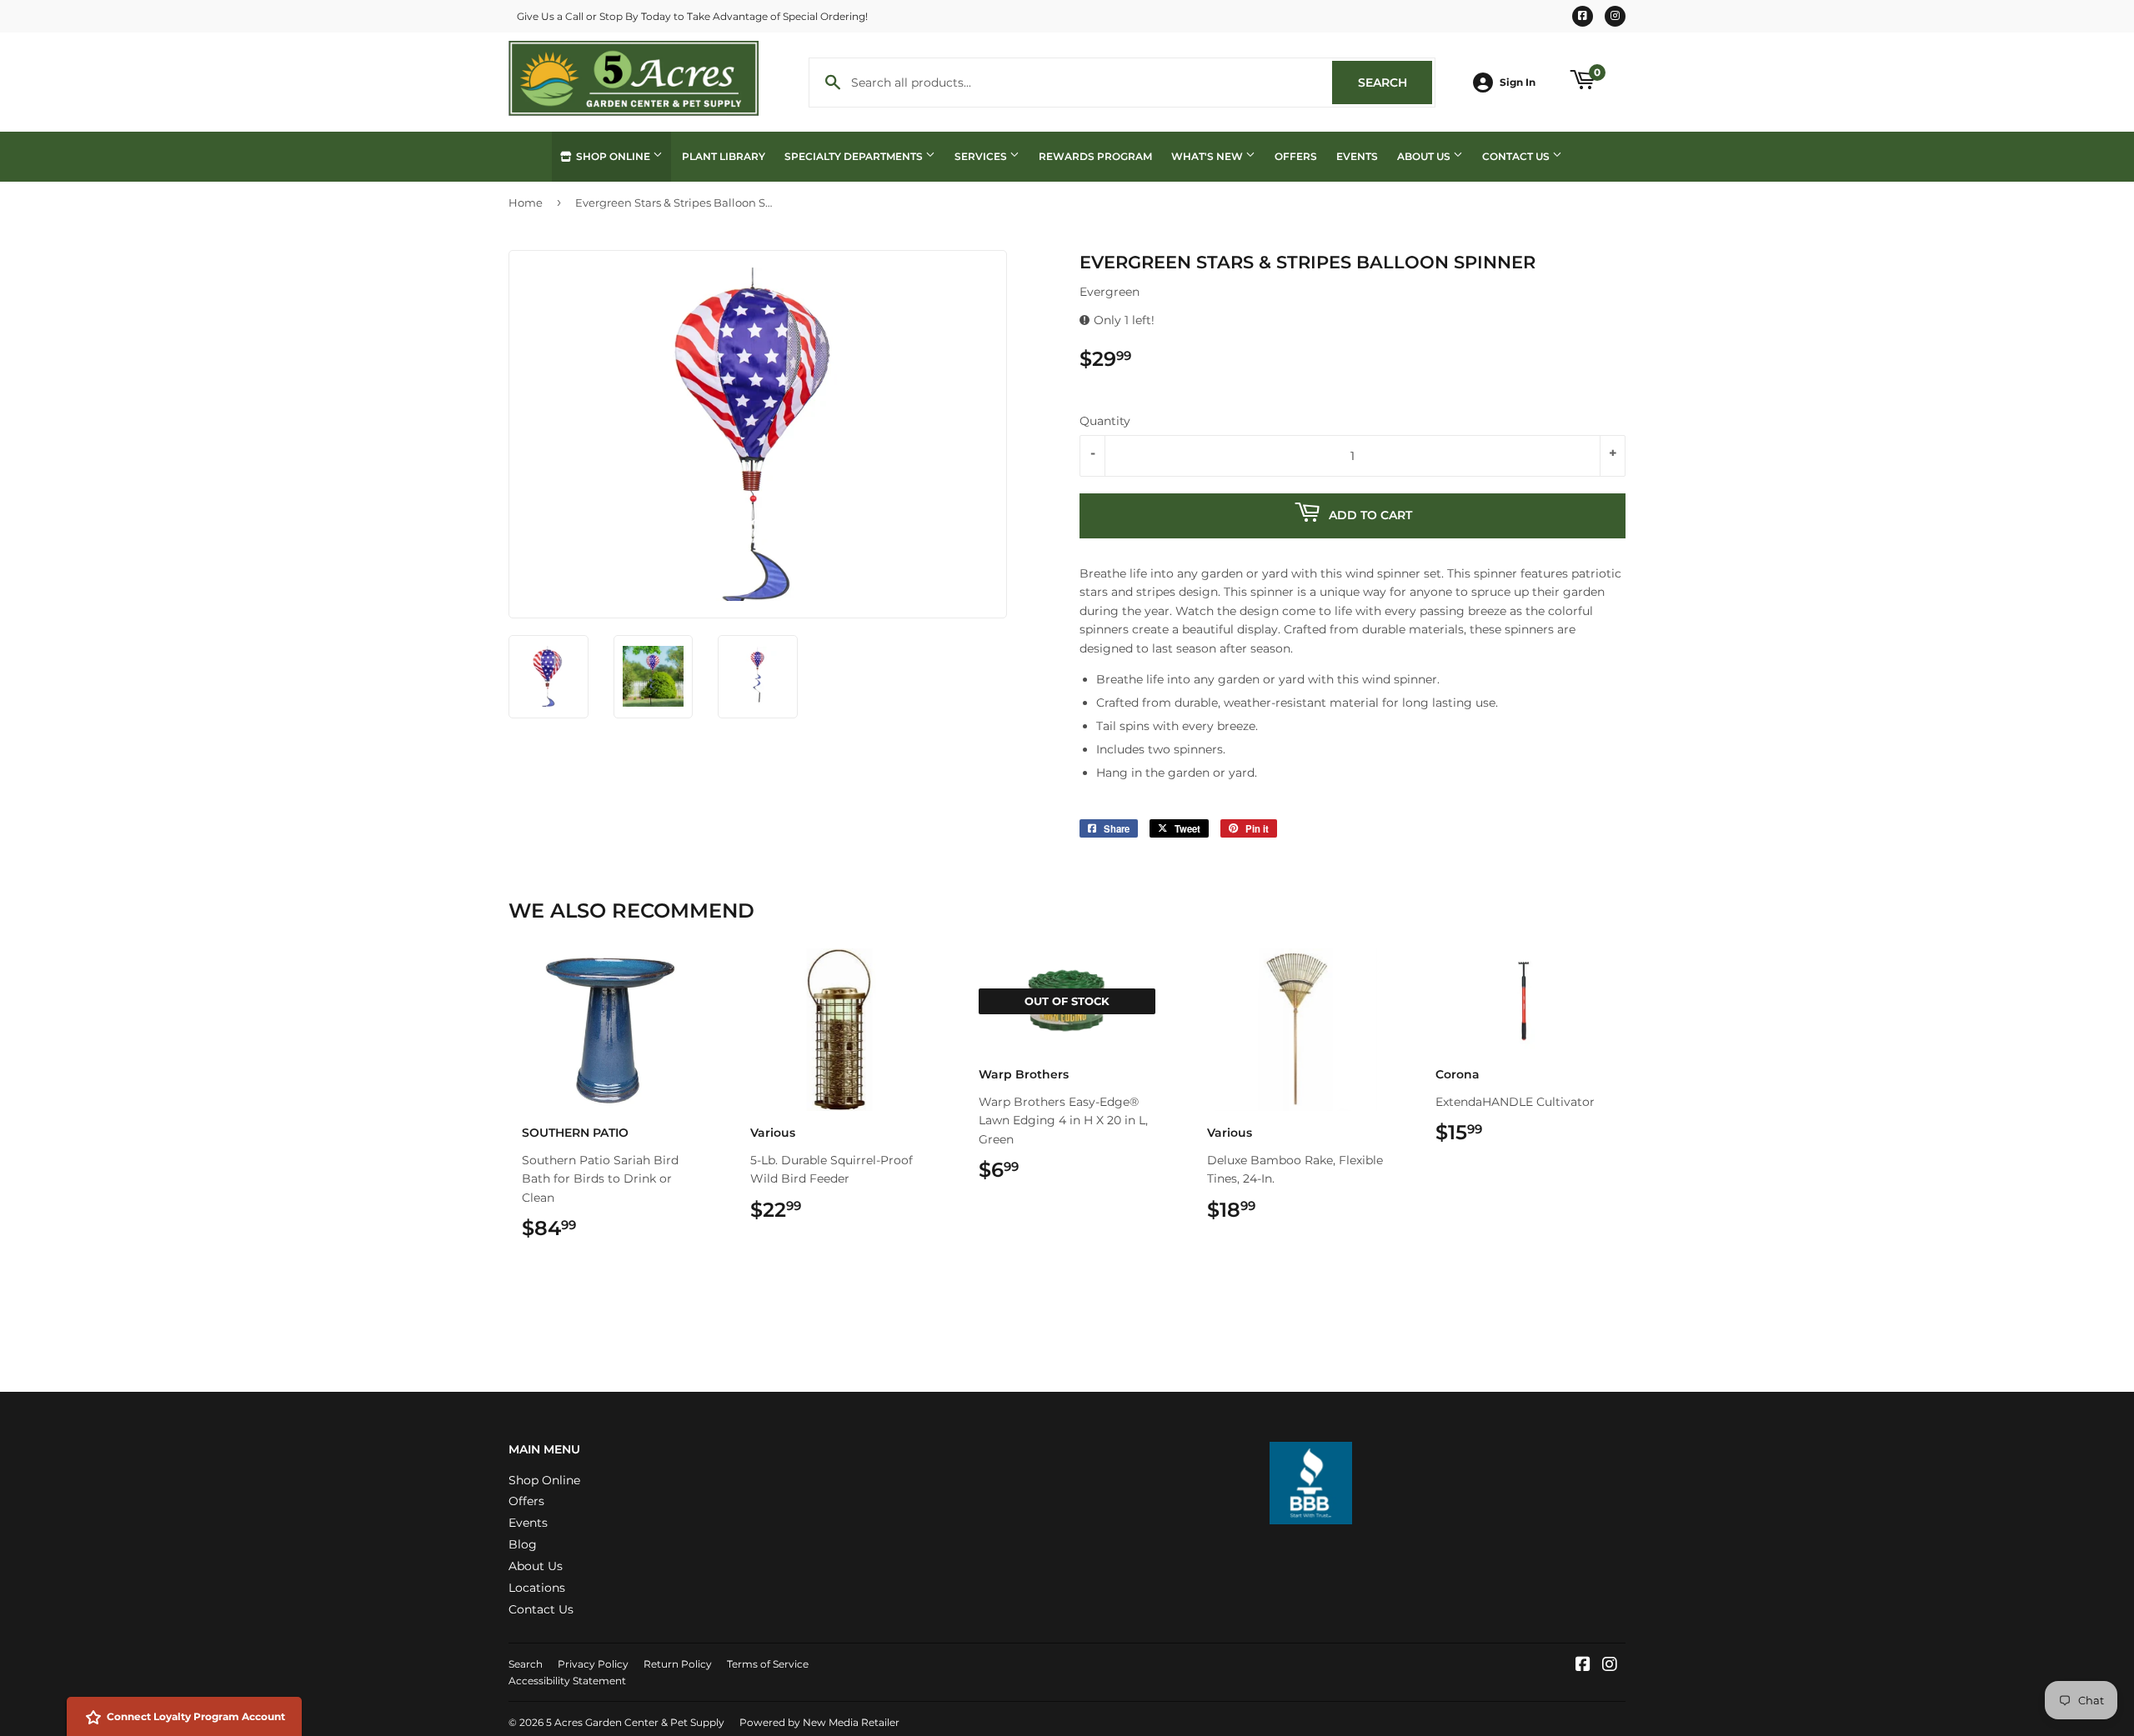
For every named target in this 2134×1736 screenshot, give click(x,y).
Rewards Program (1095, 156)
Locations (537, 1588)
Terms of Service (768, 1664)
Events (1357, 156)
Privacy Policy (593, 1664)
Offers (1296, 156)
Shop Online (613, 156)
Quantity (1105, 421)
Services (982, 156)
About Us (1425, 156)
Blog (523, 1544)
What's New (1208, 156)
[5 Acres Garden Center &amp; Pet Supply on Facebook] (1583, 1666)
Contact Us (1517, 156)
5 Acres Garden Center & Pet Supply (635, 1722)
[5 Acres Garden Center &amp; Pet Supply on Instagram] (1610, 1666)
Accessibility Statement (567, 1681)
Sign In (1518, 82)
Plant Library (724, 156)
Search (1395, 83)
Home (526, 203)
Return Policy (678, 1664)
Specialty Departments (855, 156)
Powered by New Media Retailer (819, 1722)
